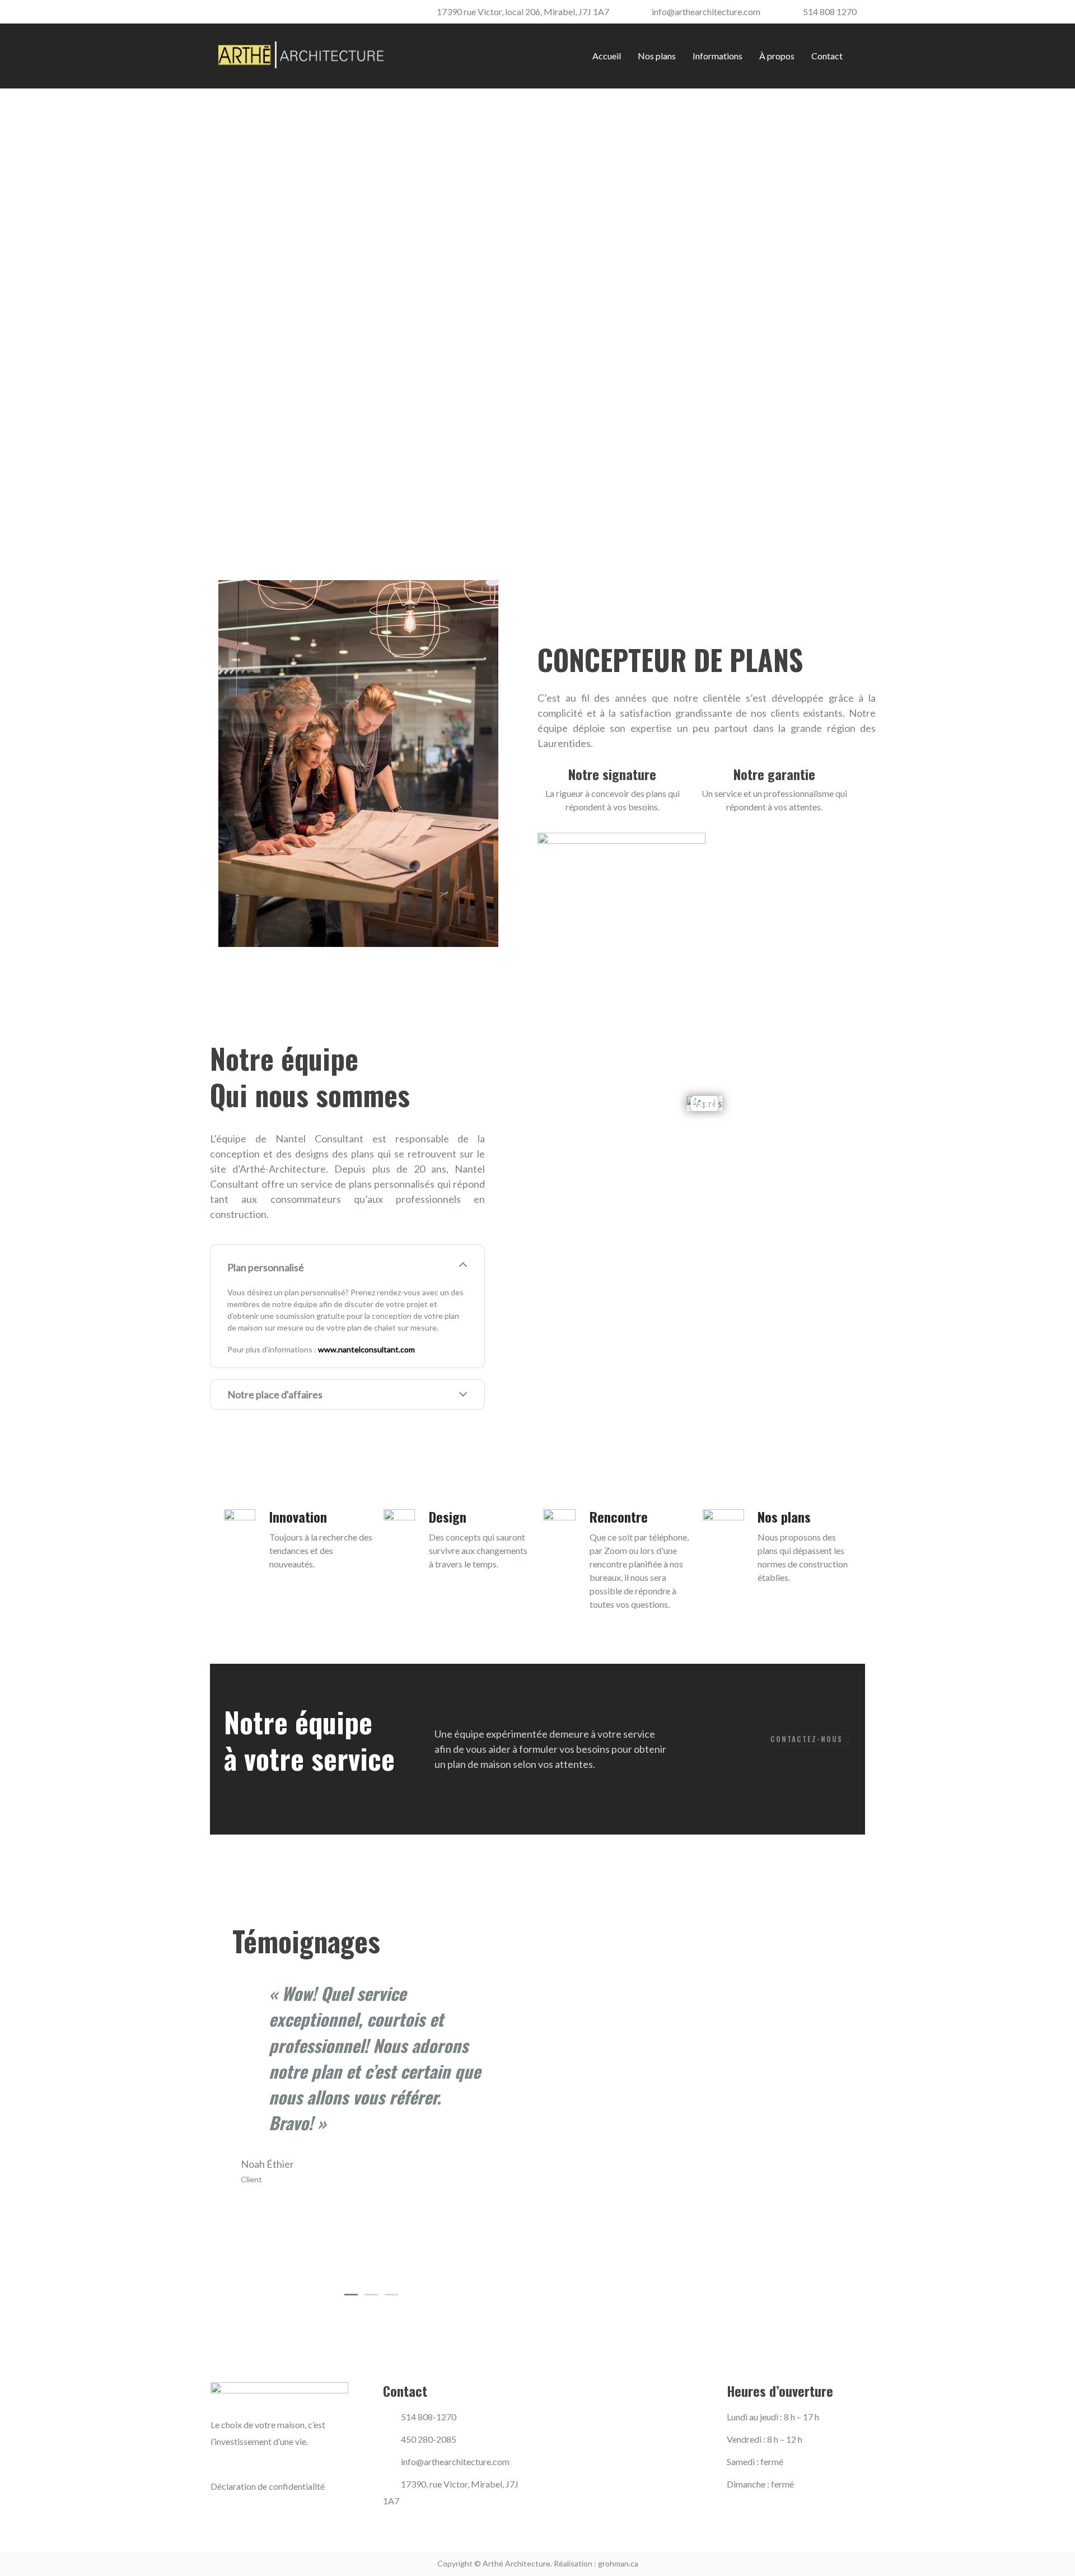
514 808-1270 (429, 2417)
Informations (718, 56)
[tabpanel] (371, 2083)
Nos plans (657, 56)
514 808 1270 (830, 11)
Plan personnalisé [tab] (266, 1267)
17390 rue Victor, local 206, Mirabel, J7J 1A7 (523, 11)
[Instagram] (244, 13)
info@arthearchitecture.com (706, 11)
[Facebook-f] (223, 13)
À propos (777, 56)
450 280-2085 (429, 2439)
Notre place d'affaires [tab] (275, 1394)
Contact (827, 56)
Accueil (607, 56)
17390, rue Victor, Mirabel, (453, 2484)
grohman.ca (618, 2563)
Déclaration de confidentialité (268, 2486)
